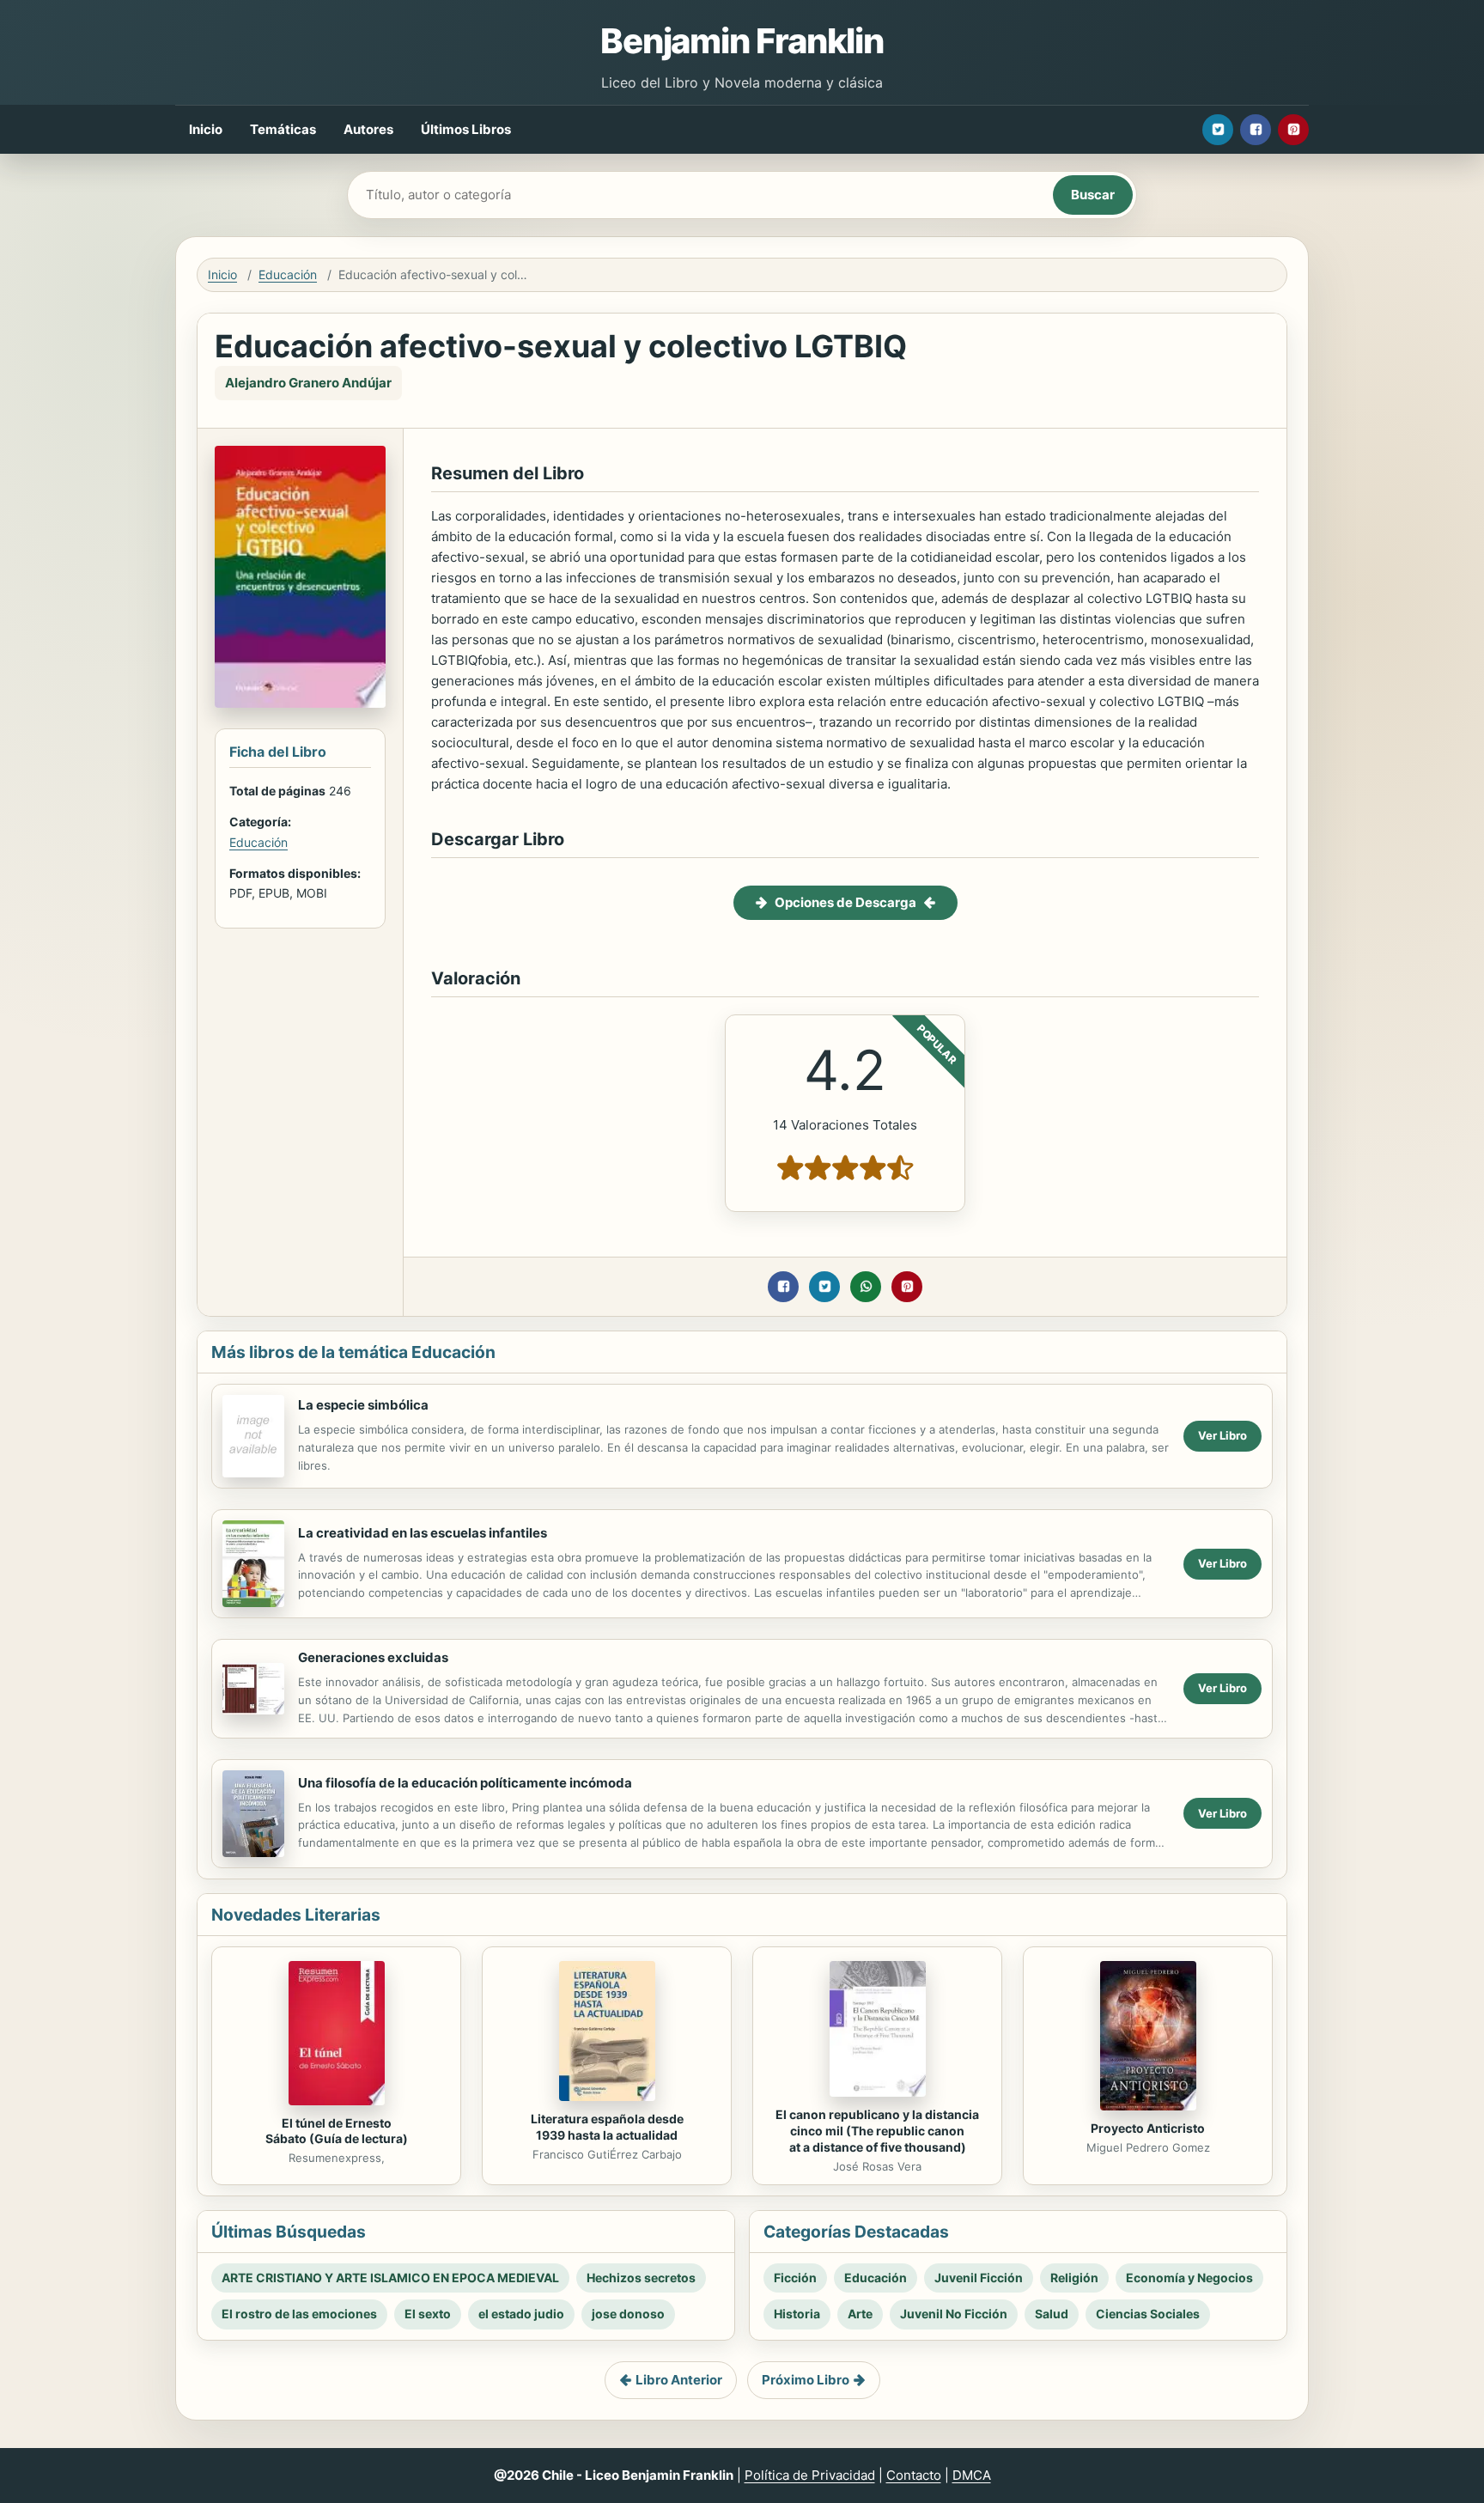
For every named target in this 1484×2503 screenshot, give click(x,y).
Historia (797, 2314)
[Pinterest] (1293, 130)
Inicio (206, 129)
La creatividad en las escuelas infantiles (423, 1533)
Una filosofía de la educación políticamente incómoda (465, 1783)
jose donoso (628, 2314)
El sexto (428, 2314)
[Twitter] (1218, 130)
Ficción (795, 2278)
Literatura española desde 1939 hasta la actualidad (607, 2127)
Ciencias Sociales (1148, 2314)
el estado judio (521, 2314)
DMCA (972, 2475)
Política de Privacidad (810, 2475)
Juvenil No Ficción (954, 2314)
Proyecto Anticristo (1148, 2128)
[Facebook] (1256, 130)
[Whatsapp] (866, 1287)
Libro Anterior (679, 2380)
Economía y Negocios (1189, 2278)
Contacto (914, 2475)
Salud (1052, 2314)
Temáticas (283, 129)
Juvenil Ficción (979, 2278)
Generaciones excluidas (373, 1657)
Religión (1074, 2278)
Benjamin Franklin (742, 41)
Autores (368, 129)
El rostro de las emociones (299, 2314)
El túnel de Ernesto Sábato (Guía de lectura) (337, 2131)
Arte (860, 2314)
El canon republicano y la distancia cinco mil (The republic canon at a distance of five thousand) (877, 2131)
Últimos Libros (466, 129)
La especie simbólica (363, 1405)
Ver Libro (1222, 1435)
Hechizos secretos (641, 2278)
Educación (288, 274)
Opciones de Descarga (845, 902)
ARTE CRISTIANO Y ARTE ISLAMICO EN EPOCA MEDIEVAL (390, 2278)
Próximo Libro (806, 2380)
